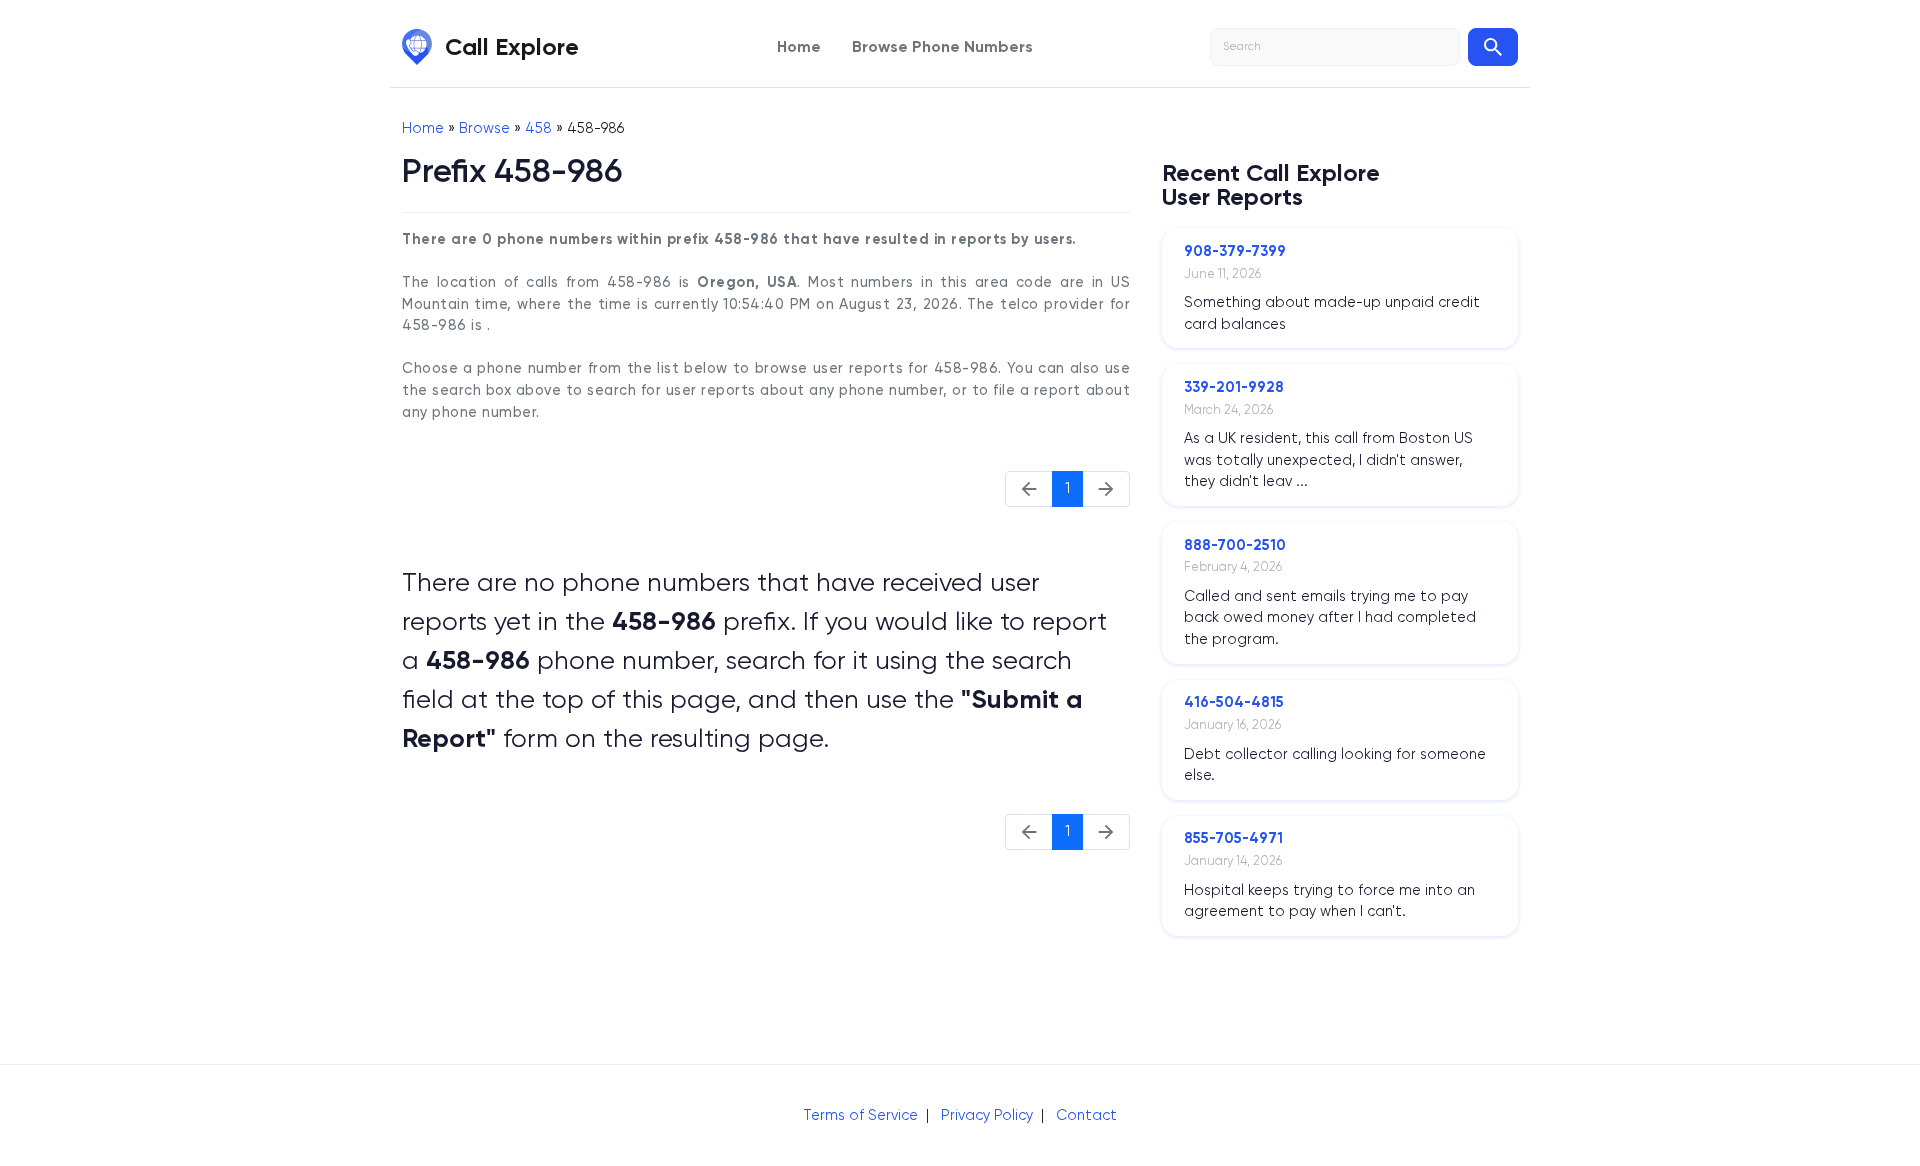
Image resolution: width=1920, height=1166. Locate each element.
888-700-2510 (1235, 545)
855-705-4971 (1233, 838)
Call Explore (512, 46)
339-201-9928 (1234, 387)
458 (538, 128)
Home (799, 46)
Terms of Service (860, 1115)
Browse (484, 128)
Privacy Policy (987, 1115)
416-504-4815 (1234, 702)
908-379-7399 (1235, 251)
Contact (1086, 1115)
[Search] (1493, 47)
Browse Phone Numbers (942, 46)
